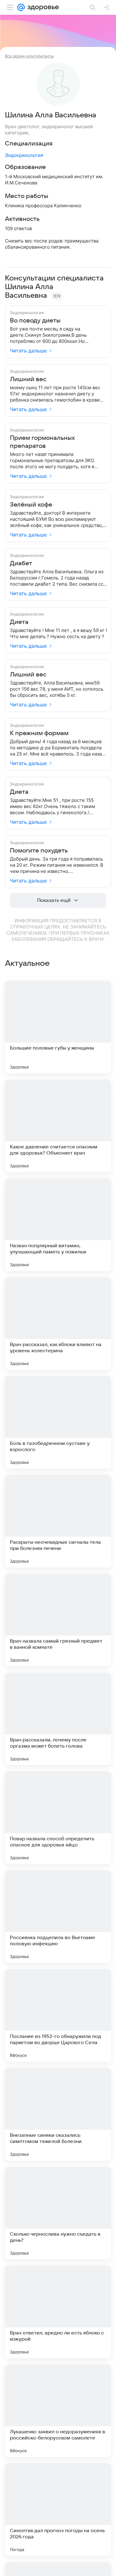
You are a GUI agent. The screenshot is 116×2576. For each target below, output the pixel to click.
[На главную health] (42, 7)
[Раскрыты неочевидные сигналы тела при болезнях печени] (58, 1521)
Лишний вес (28, 379)
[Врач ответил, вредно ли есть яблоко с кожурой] (58, 2312)
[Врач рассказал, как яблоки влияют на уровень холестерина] (58, 1324)
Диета (19, 622)
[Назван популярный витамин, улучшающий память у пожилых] (58, 1225)
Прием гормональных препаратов (42, 442)
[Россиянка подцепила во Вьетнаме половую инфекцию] (58, 1917)
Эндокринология (24, 155)
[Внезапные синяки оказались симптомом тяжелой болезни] (58, 2114)
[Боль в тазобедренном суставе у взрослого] (58, 1422)
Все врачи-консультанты (29, 56)
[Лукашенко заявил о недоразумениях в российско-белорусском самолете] (58, 2411)
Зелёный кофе (31, 505)
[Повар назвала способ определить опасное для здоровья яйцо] (58, 1818)
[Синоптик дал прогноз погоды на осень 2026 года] (58, 2510)
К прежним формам (39, 733)
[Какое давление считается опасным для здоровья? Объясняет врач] (58, 1126)
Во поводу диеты (35, 321)
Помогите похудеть (39, 851)
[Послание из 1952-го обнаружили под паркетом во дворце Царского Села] (58, 2015)
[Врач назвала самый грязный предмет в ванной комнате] (58, 1620)
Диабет (21, 563)
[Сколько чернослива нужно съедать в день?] (58, 2213)
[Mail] (21, 7)
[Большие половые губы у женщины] (58, 1027)
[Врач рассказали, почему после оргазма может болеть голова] (58, 1719)
